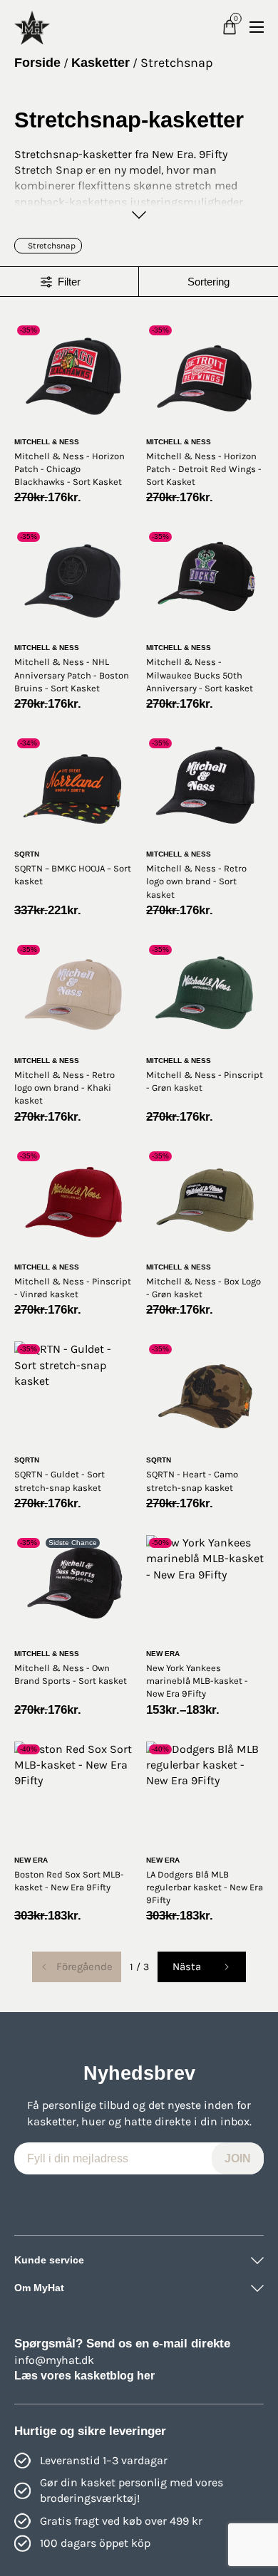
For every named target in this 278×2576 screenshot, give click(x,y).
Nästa (187, 1967)
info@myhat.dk (54, 2360)
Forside (37, 63)
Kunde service (49, 2260)
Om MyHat (39, 2288)
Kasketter (101, 63)
